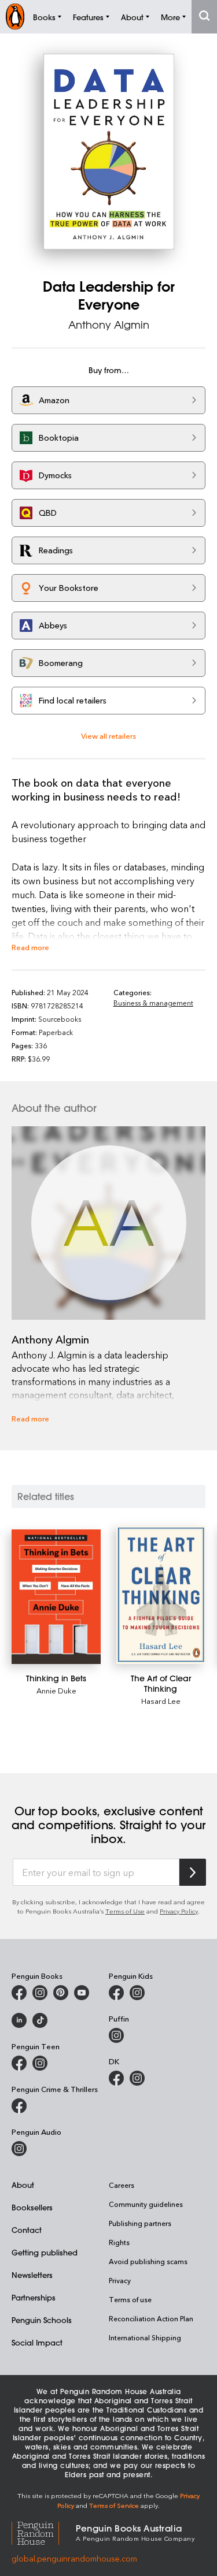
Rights (119, 2242)
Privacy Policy (179, 1911)
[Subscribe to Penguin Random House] (193, 1872)
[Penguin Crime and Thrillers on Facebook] (19, 2106)
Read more (30, 947)
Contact (27, 2230)
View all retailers (108, 736)
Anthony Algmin (109, 325)
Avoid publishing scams (148, 2261)
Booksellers (32, 2207)
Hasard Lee (161, 1701)
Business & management (153, 1003)
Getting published (45, 2252)
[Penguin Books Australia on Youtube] (82, 1993)
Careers (122, 2185)
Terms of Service (114, 2505)
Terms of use (130, 2299)
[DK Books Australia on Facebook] (116, 2078)
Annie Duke (56, 1690)
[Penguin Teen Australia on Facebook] (19, 2063)
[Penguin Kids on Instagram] (137, 1993)
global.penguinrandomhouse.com (74, 2558)
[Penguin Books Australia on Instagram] (40, 1993)
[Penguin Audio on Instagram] (19, 2149)
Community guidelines (146, 2204)
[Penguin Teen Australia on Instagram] (40, 2063)
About (23, 2185)
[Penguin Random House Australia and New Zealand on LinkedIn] (19, 2020)
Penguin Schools (42, 2320)
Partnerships (34, 2297)
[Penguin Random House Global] (44, 2532)
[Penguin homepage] (15, 16)
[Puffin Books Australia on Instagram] (116, 2035)
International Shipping (145, 2337)
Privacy (120, 2280)
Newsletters (32, 2275)
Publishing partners (140, 2223)
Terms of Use (125, 1911)
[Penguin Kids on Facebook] (116, 1993)
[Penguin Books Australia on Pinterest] (61, 1993)
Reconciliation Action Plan (151, 2318)
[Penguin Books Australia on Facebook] (19, 1993)
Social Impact (37, 2342)
